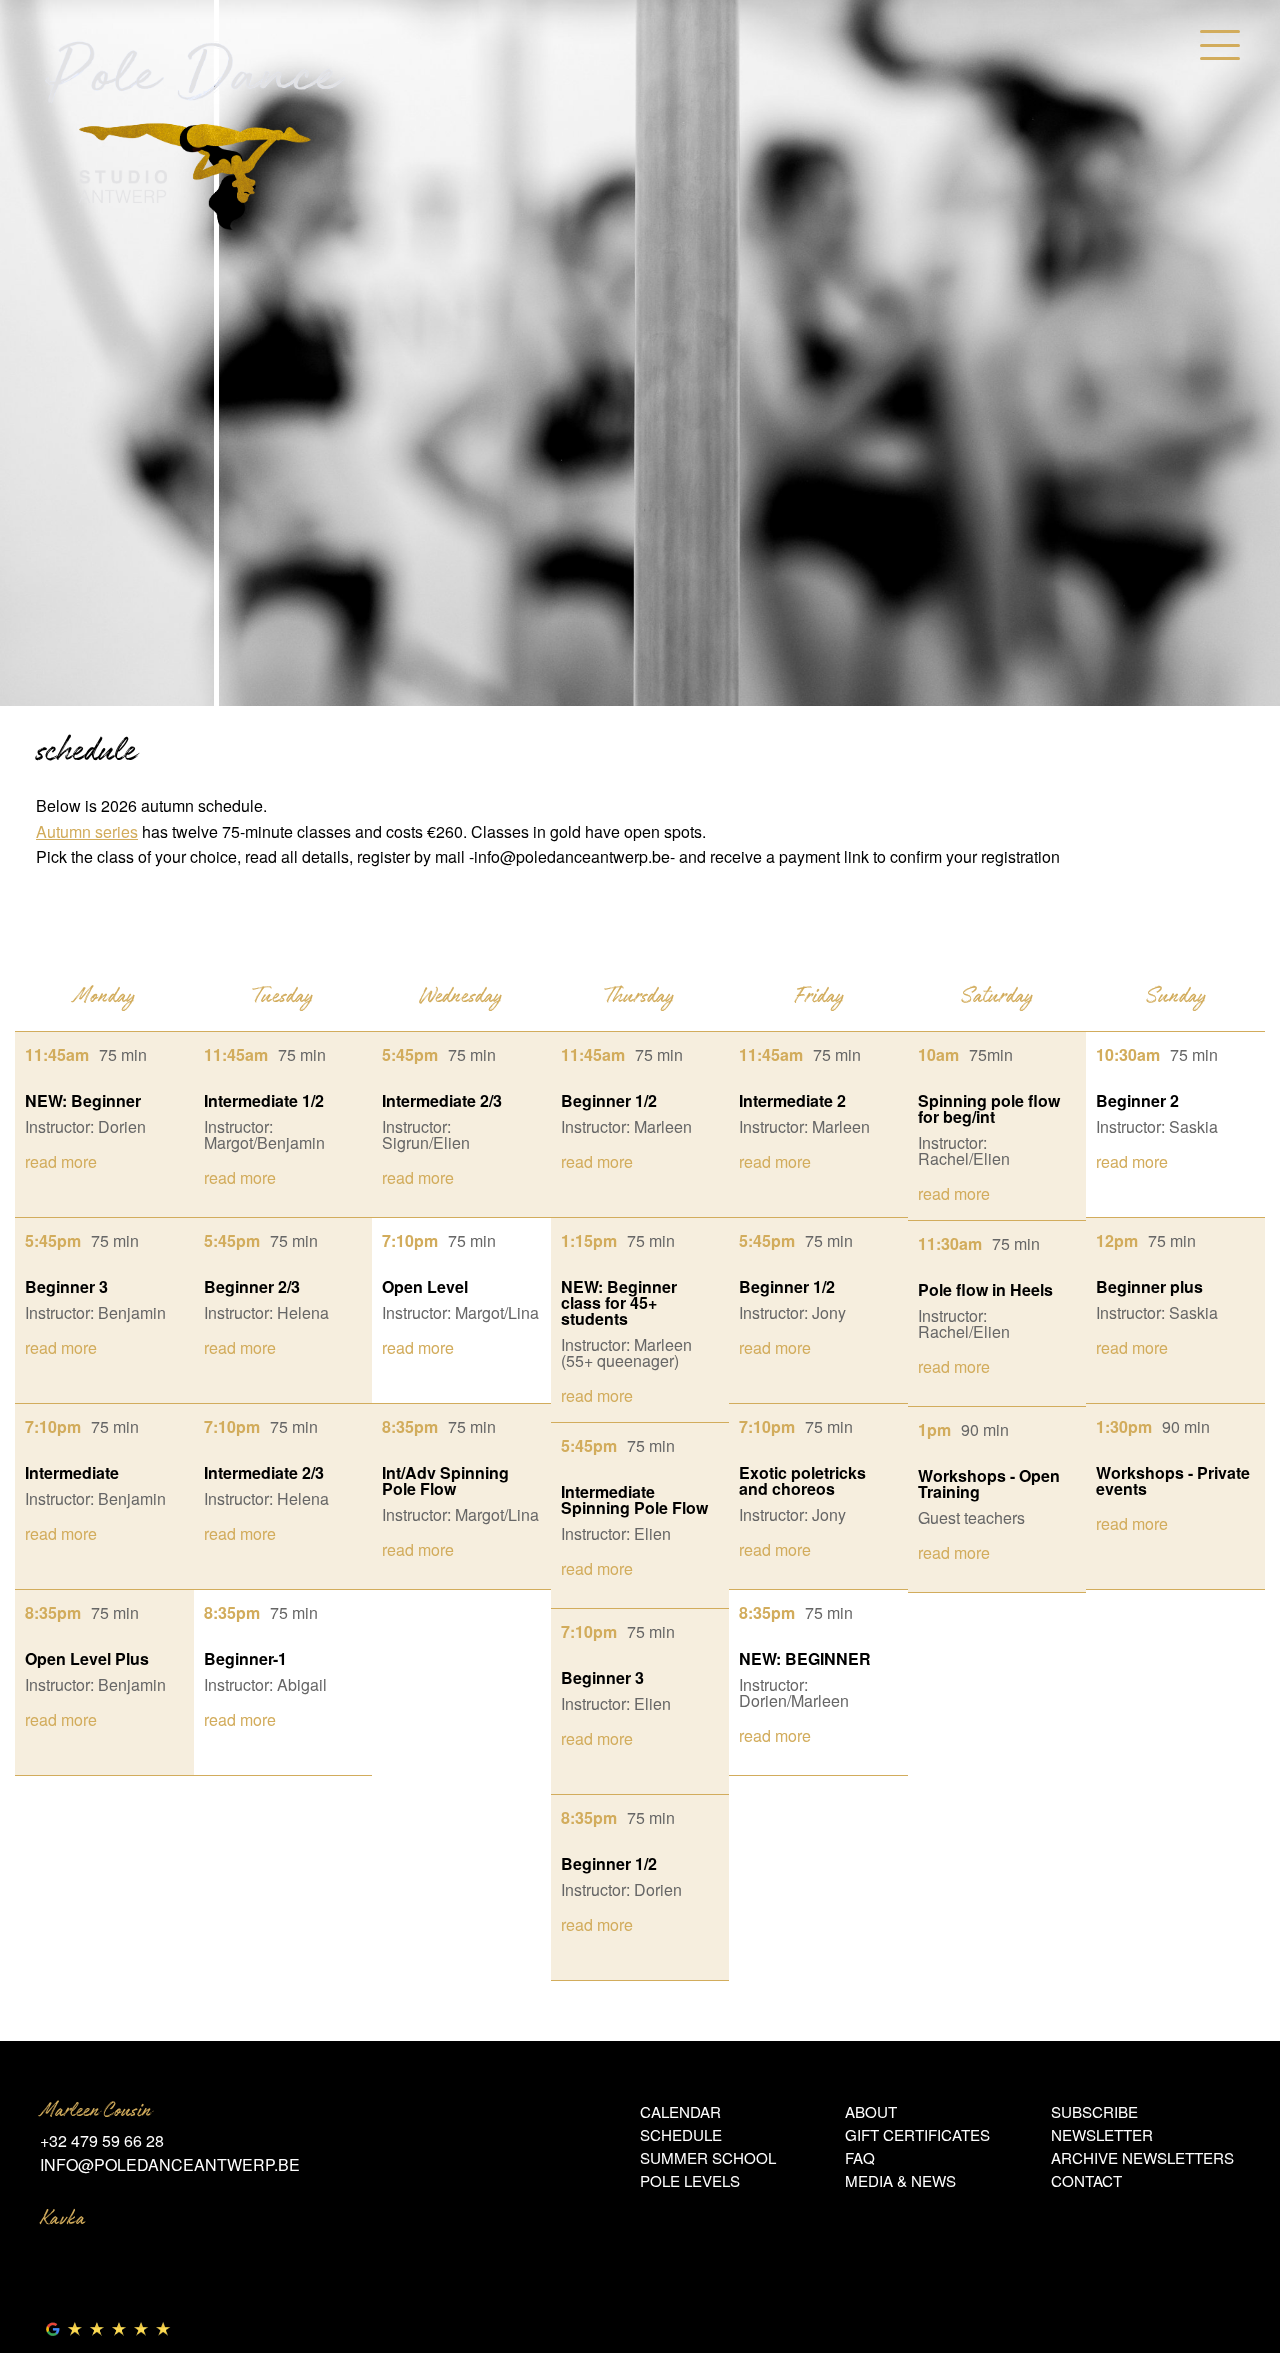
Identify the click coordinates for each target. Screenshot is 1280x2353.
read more (61, 1161)
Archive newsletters (1142, 2157)
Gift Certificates (917, 2134)
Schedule (681, 2134)
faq (860, 2157)
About (871, 2111)
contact (1086, 2180)
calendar (680, 2111)
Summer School (708, 2157)
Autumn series (87, 831)
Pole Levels (690, 2180)
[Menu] (1220, 45)
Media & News (900, 2180)
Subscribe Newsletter (1102, 2123)
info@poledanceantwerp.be (170, 2164)
